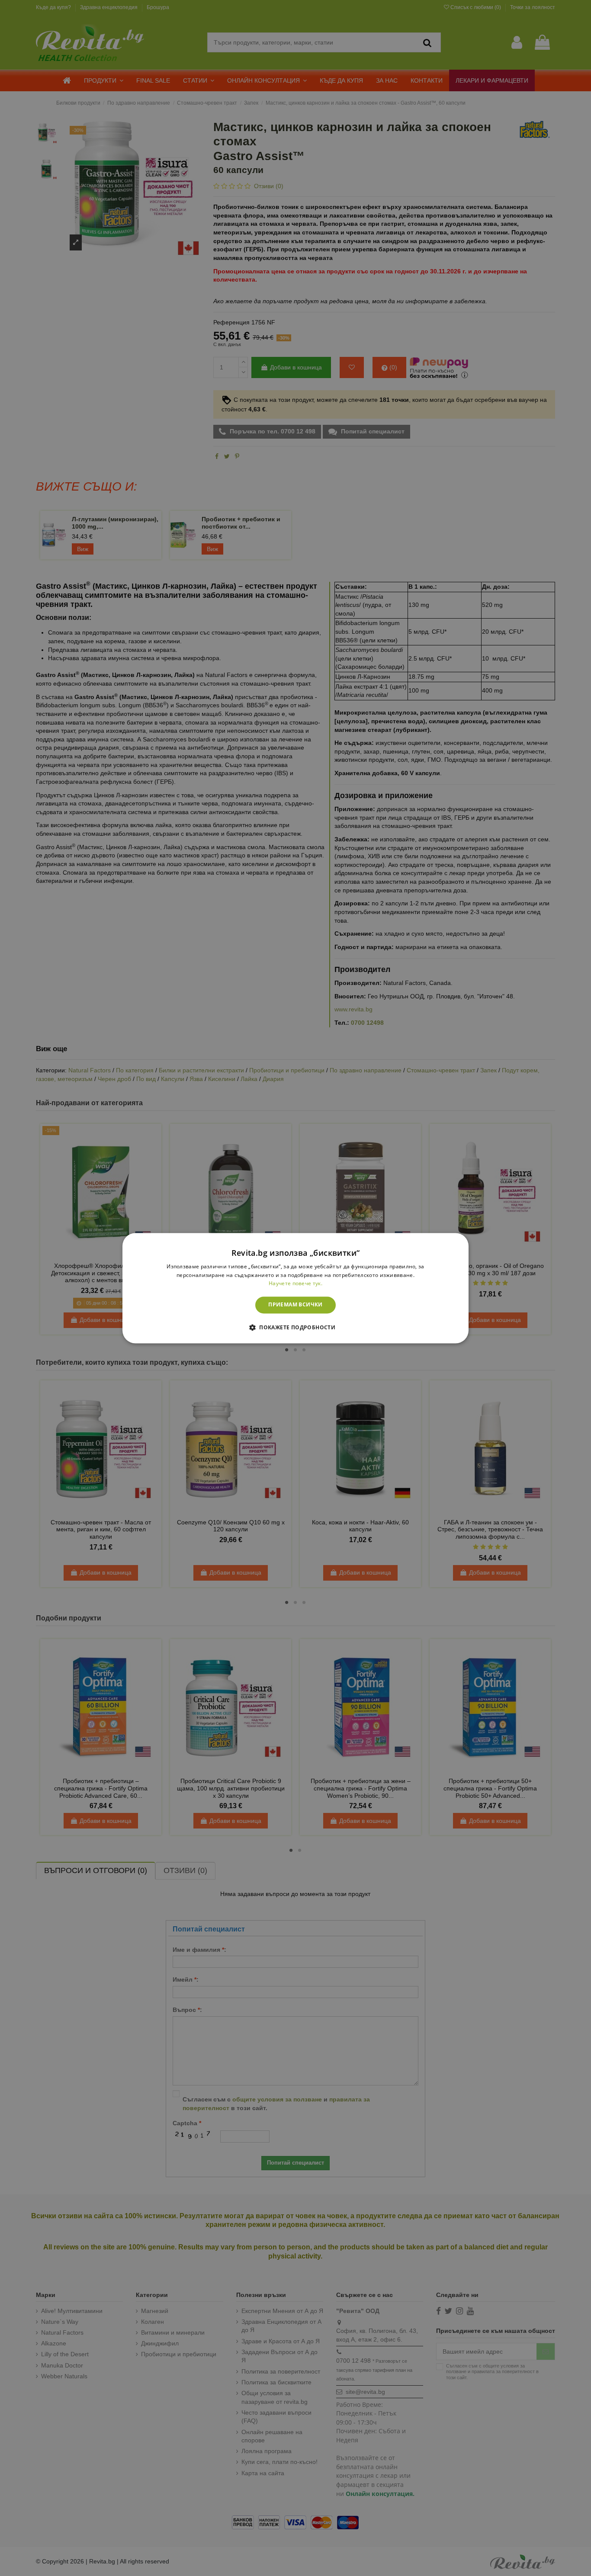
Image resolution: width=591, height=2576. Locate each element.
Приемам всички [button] (295, 1305)
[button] (295, 1327)
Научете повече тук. (295, 1284)
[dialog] (295, 1288)
